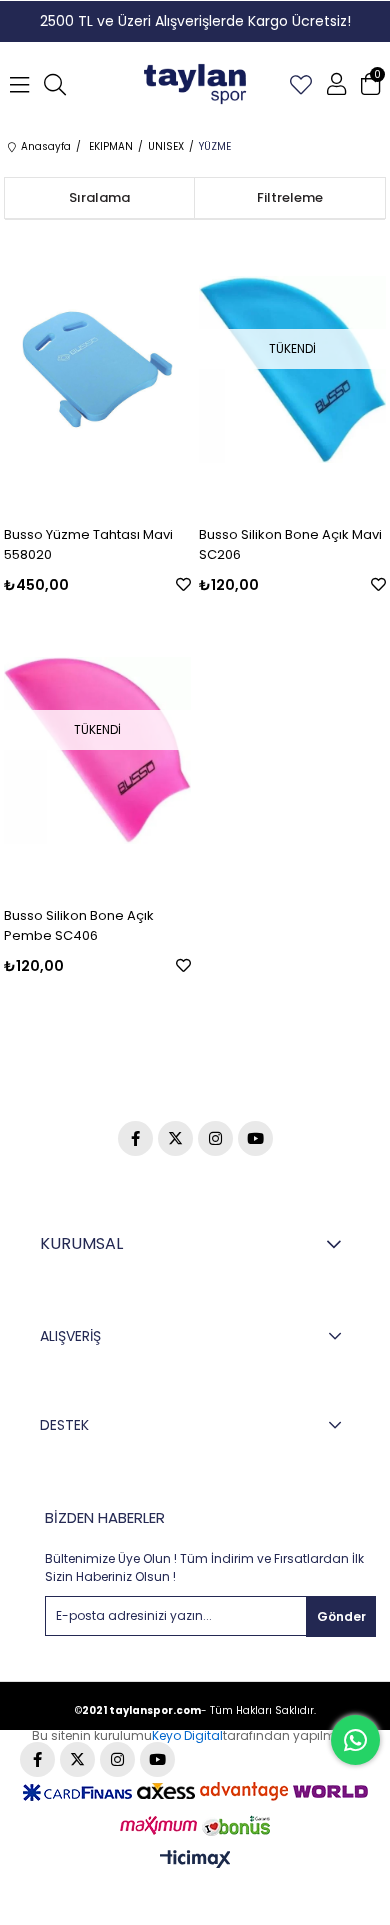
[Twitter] (175, 1138)
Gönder (341, 1616)
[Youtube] (255, 1138)
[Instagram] (215, 1138)
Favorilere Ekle (183, 584)
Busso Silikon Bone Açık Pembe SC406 (79, 925)
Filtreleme (290, 197)
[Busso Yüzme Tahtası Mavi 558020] (97, 369)
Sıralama (99, 197)
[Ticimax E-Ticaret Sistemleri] (195, 1860)
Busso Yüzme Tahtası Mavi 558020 (88, 544)
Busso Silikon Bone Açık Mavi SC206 (290, 544)
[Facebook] (135, 1138)
